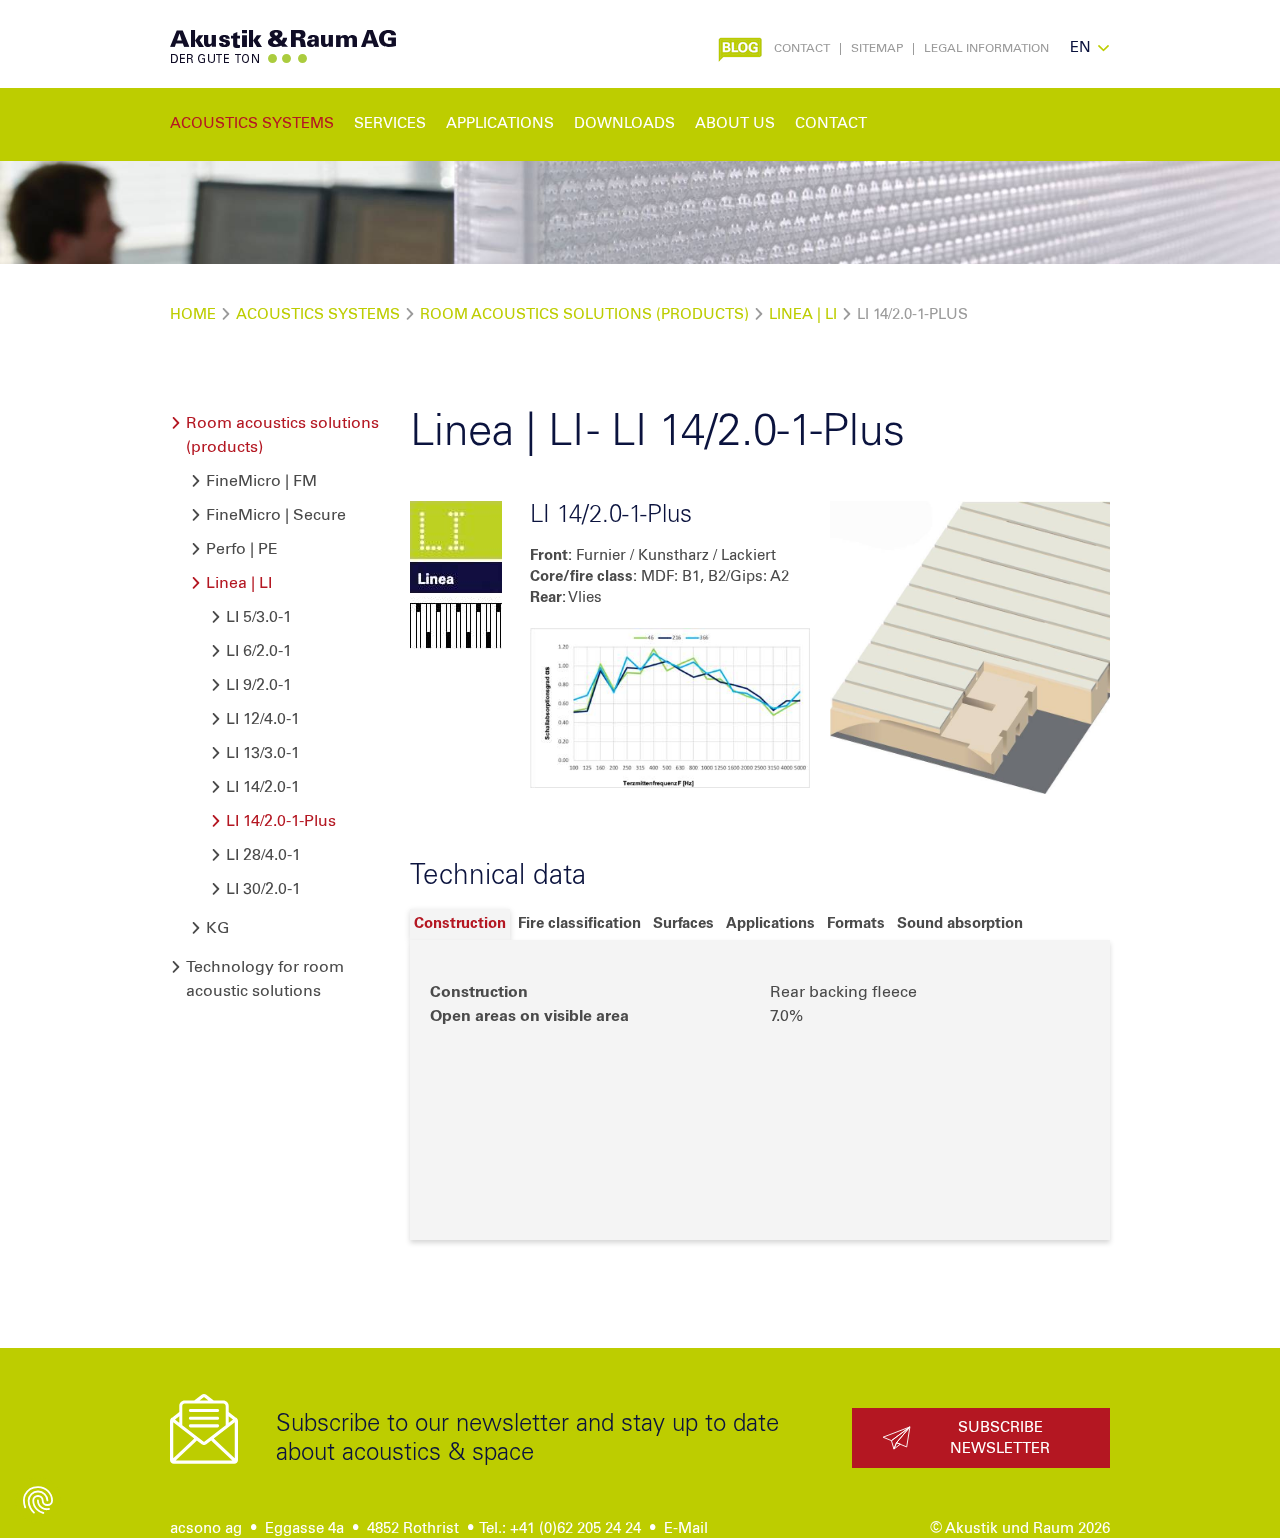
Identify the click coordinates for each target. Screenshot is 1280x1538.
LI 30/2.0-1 (263, 889)
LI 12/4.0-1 (263, 719)
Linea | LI (805, 314)
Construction (460, 923)
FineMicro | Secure (276, 515)
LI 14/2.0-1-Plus (281, 821)
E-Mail (686, 1528)
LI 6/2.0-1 (259, 651)
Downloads (624, 123)
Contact (802, 49)
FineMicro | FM (261, 481)
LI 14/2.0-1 (263, 787)
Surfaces (683, 923)
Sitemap (877, 49)
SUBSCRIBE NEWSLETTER (1000, 1438)
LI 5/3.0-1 (259, 617)
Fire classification (579, 923)
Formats (856, 923)
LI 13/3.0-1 (263, 753)
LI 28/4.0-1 (263, 855)
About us (735, 123)
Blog (737, 47)
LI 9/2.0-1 (259, 685)
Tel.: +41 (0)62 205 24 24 (560, 1528)
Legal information (986, 49)
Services (390, 123)
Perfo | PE (242, 549)
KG (217, 928)
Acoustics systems (318, 314)
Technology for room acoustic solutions (265, 979)
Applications (770, 923)
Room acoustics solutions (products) (584, 314)
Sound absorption (960, 923)
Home (193, 314)
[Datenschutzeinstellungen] (38, 1500)
